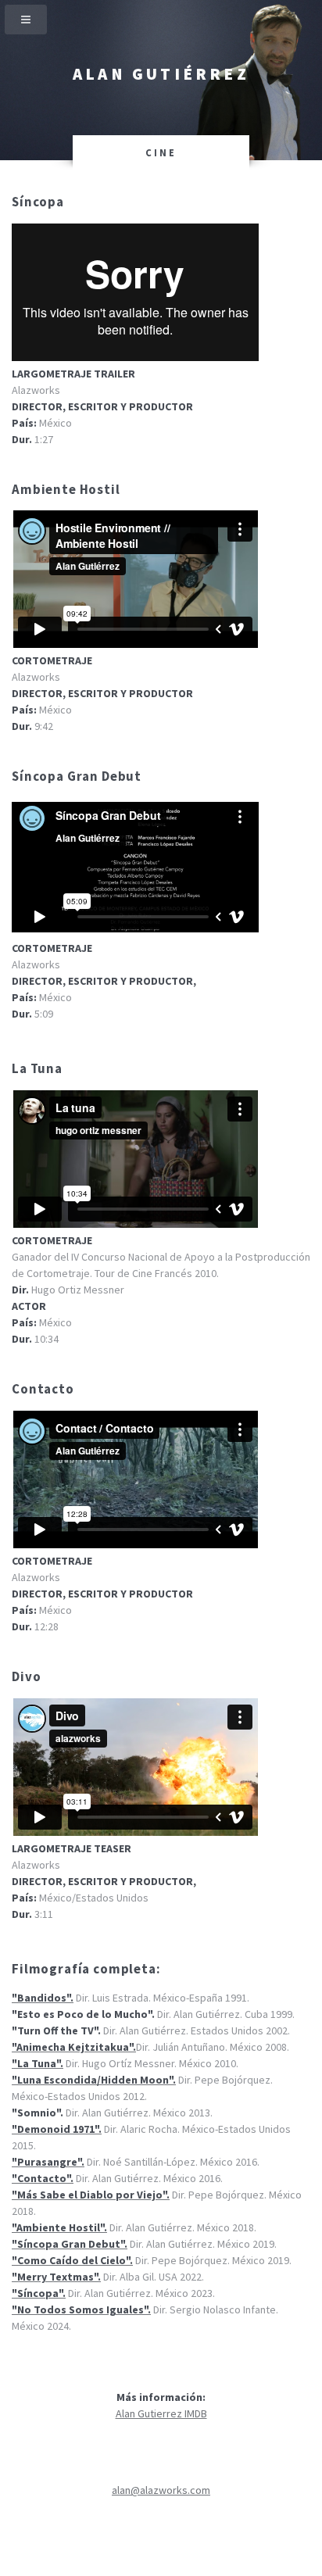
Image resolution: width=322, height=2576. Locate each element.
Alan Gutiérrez (161, 74)
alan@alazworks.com (161, 2490)
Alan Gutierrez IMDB (161, 2413)
